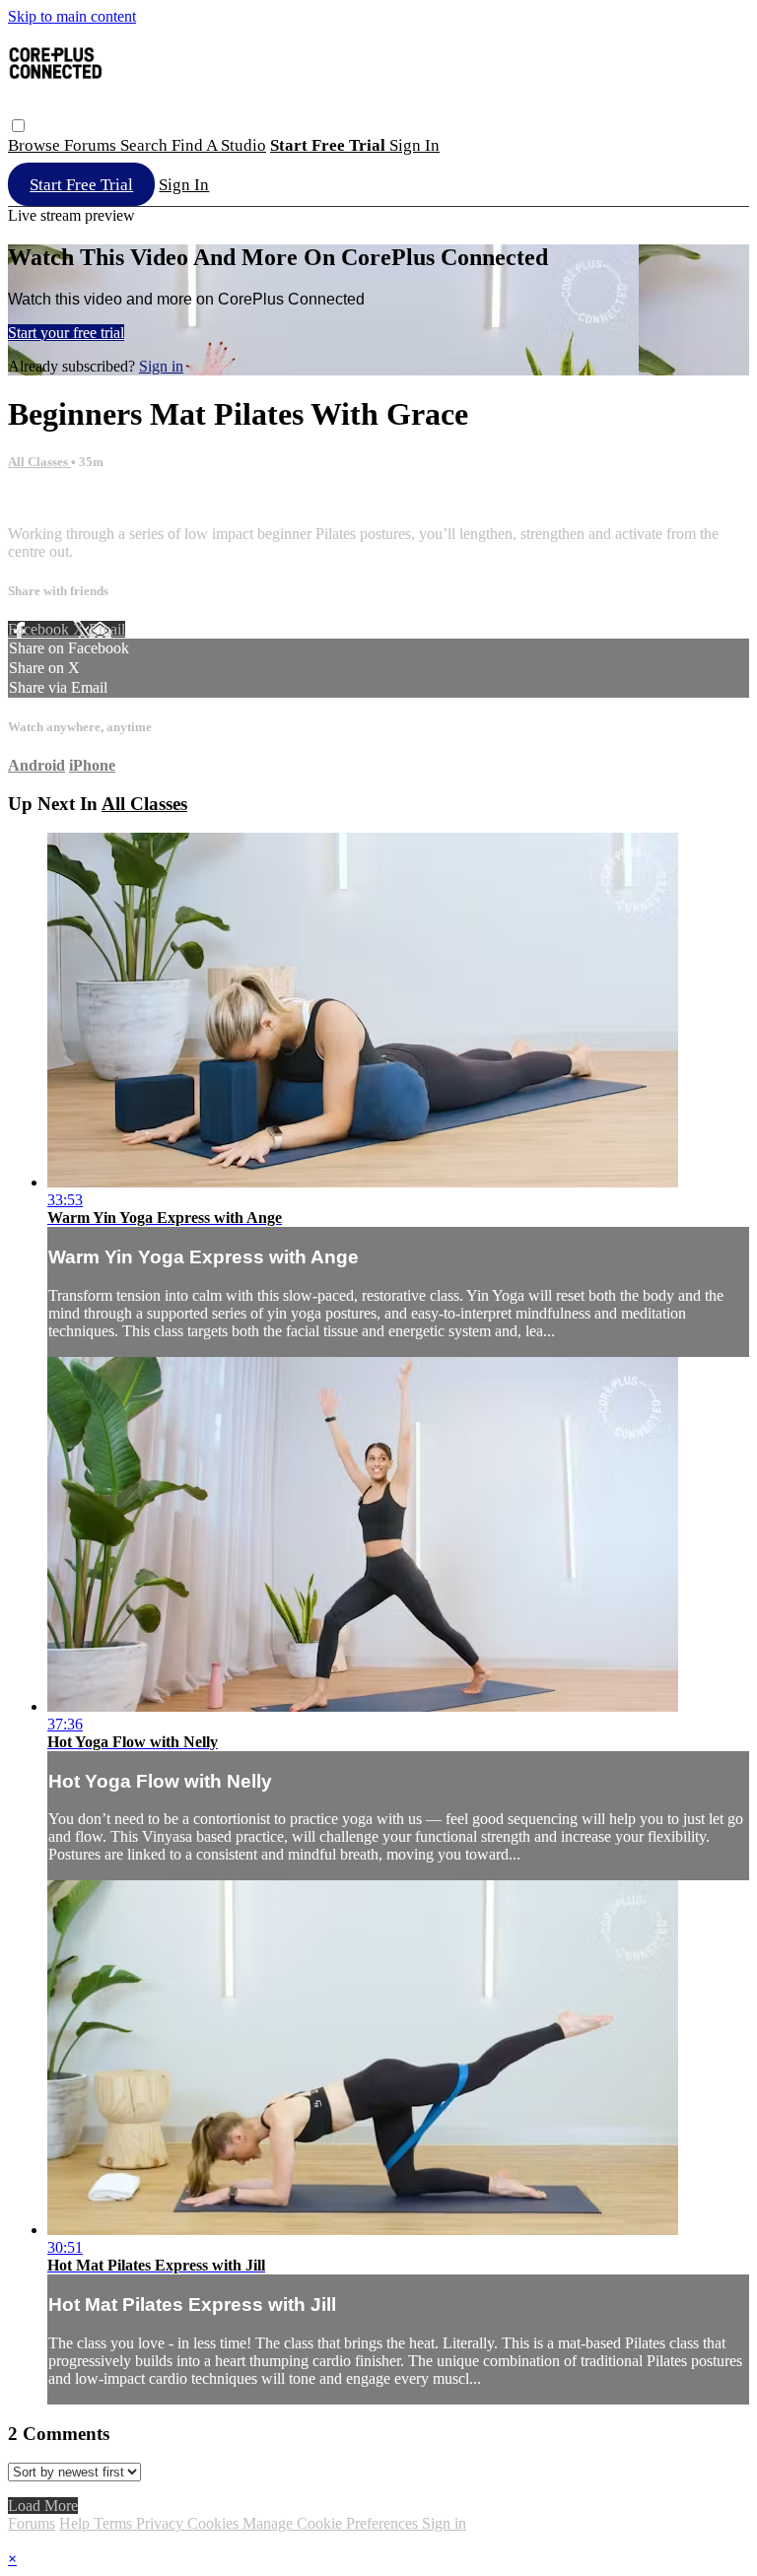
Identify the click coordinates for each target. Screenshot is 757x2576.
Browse (36, 145)
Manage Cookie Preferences (332, 2523)
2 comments (45, 500)
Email (107, 629)
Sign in (414, 145)
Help (76, 2523)
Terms (115, 2523)
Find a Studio (219, 145)
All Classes (39, 462)
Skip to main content (72, 16)
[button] (18, 126)
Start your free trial (66, 333)
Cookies (215, 2523)
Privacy (162, 2523)
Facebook (40, 629)
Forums (92, 145)
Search (146, 145)
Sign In (184, 185)
